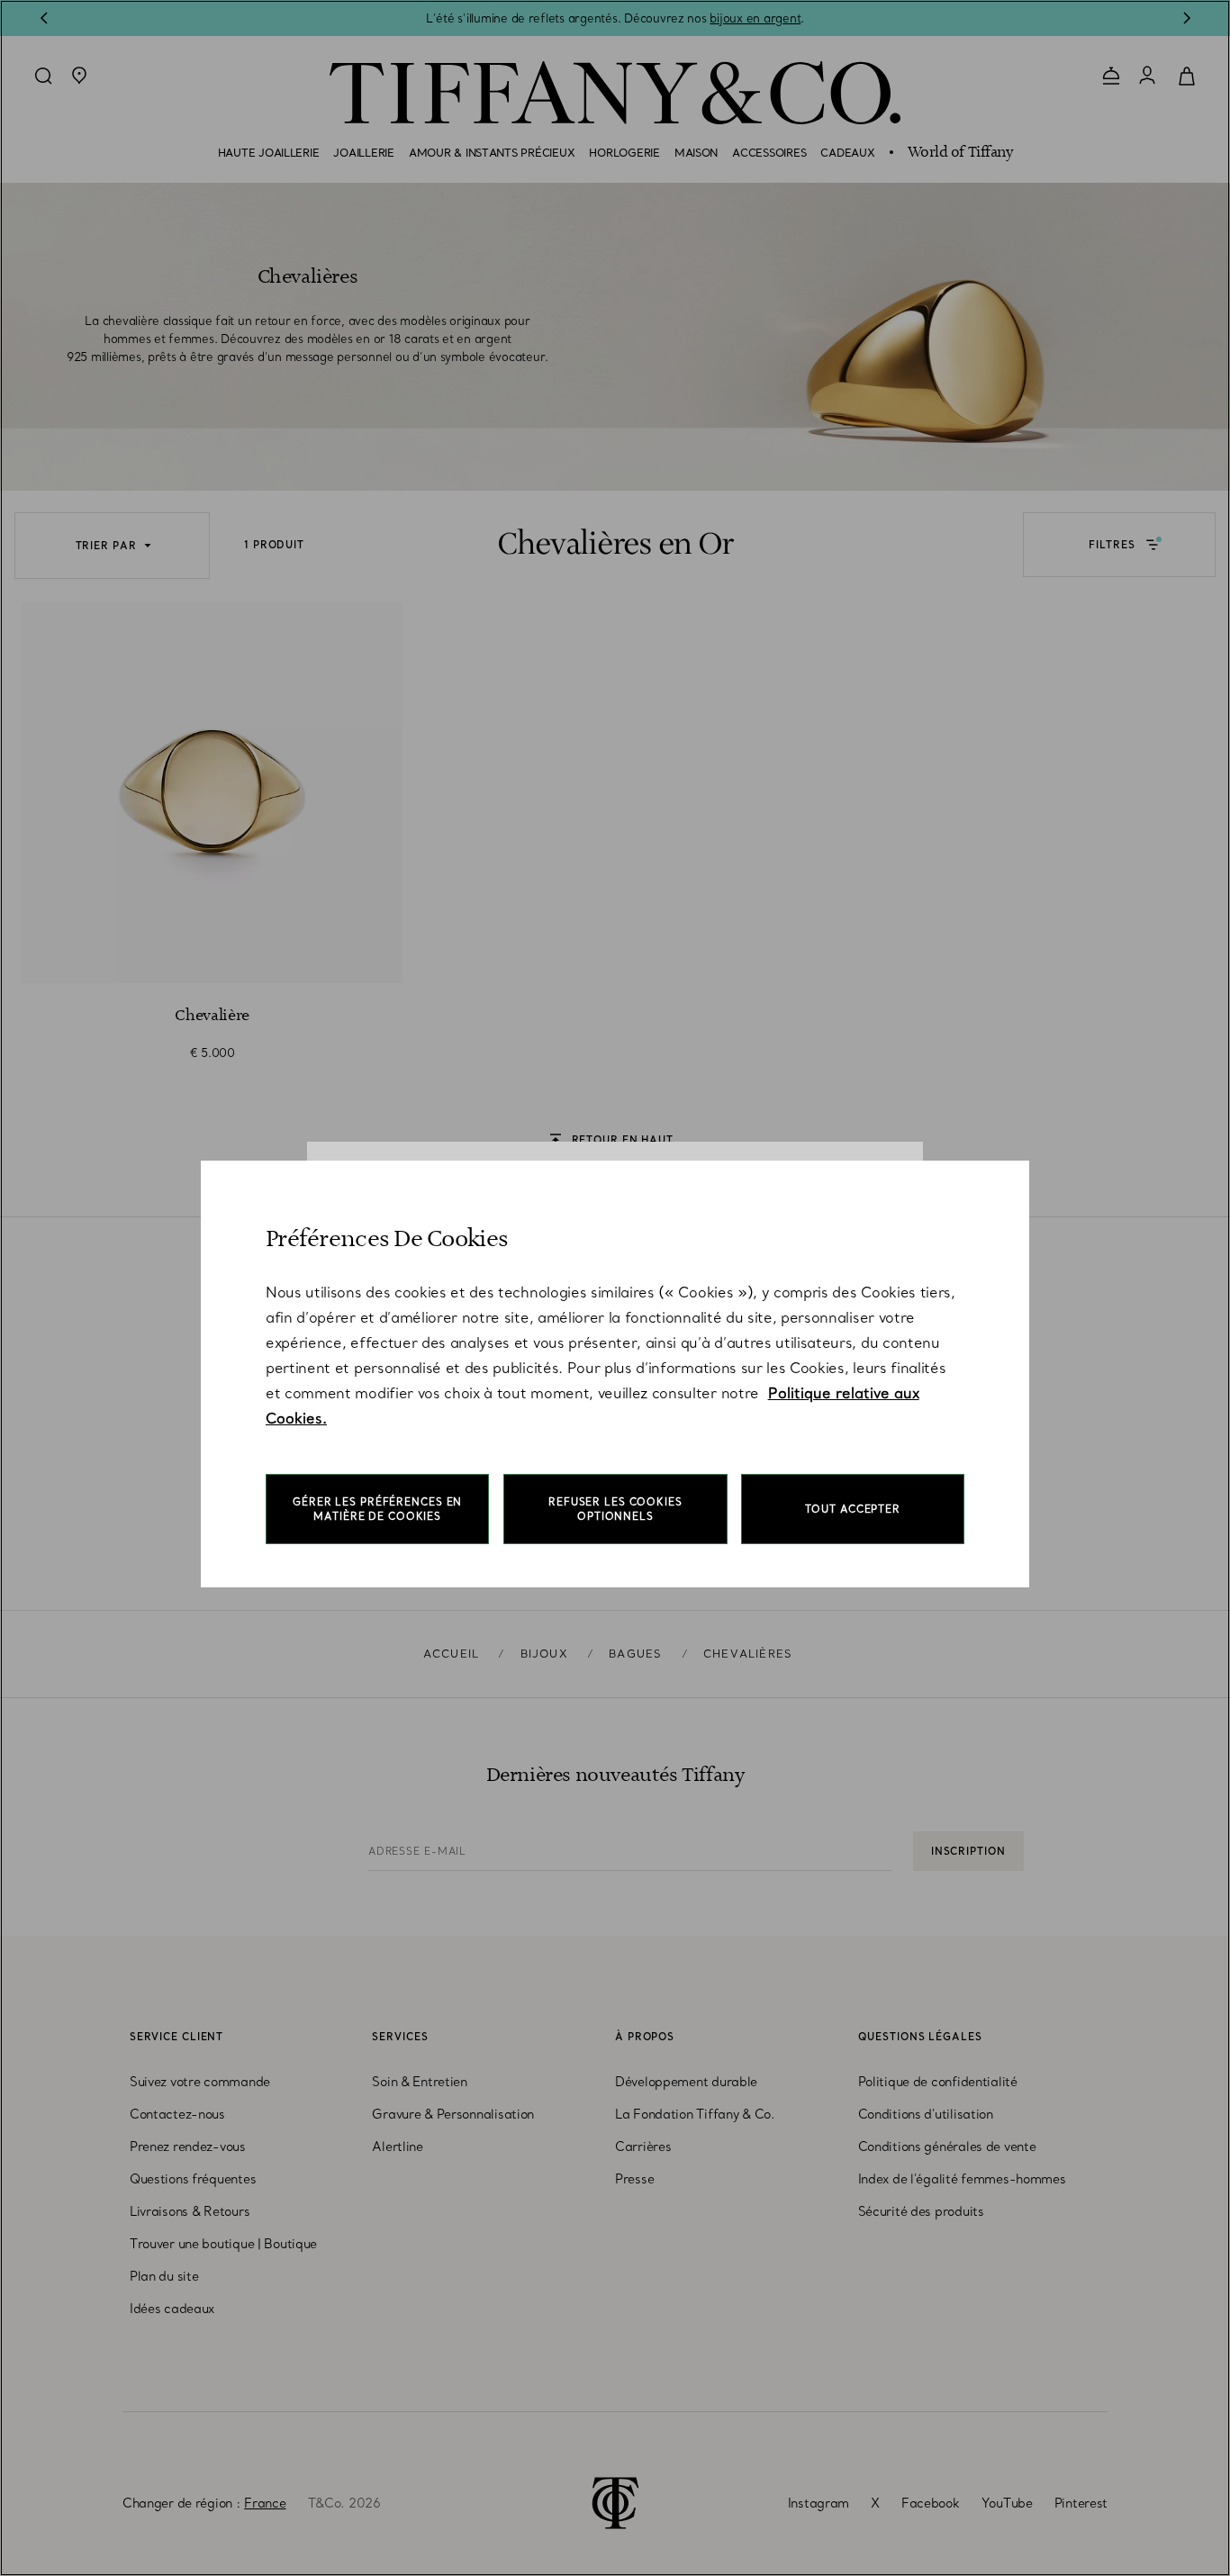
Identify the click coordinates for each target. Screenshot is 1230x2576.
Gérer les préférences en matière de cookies (377, 1509)
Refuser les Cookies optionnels (615, 1509)
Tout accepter (853, 1509)
